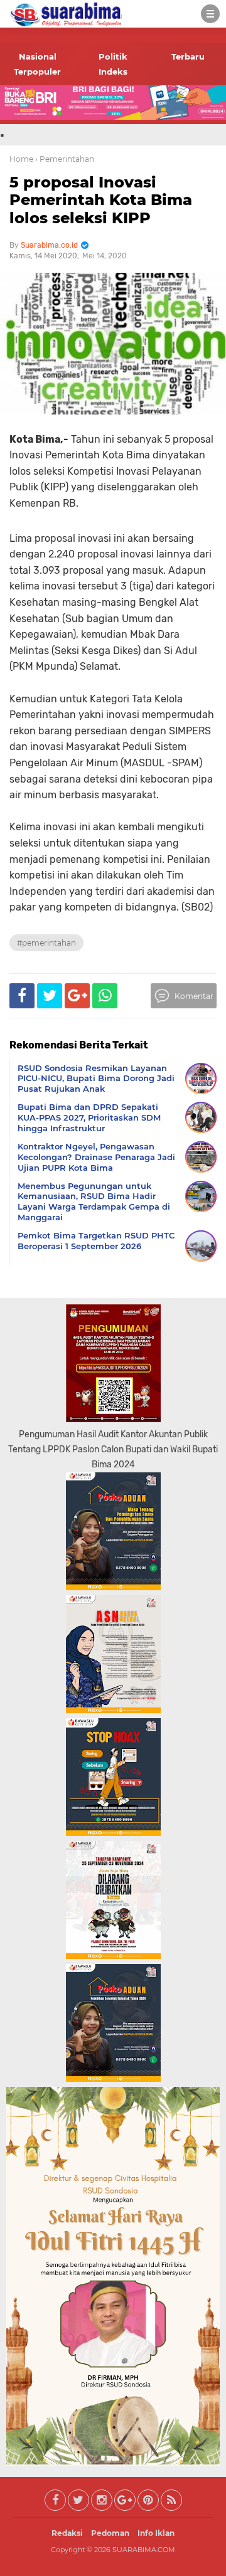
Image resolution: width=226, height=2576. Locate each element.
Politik (113, 56)
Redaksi (67, 2533)
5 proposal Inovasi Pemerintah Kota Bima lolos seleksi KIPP (101, 200)
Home (21, 159)
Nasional (38, 56)
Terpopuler (37, 71)
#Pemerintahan (46, 943)
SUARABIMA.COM (144, 2550)
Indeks (113, 71)
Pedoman (110, 2533)
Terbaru (188, 56)
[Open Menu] (210, 14)
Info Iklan (156, 2533)
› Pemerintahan (65, 159)
